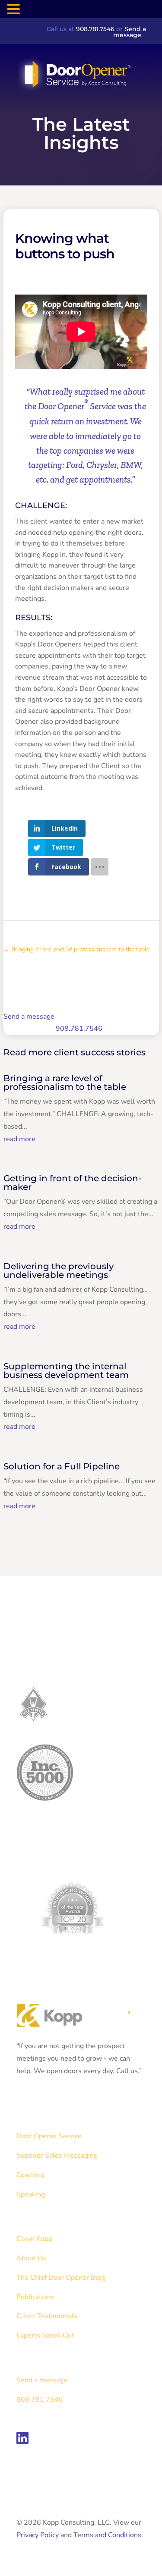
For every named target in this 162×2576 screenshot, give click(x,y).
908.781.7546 (95, 29)
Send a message (130, 32)
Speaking (31, 2194)
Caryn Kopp (34, 2239)
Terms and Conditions (107, 2535)
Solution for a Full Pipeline (62, 1466)
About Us (31, 2258)
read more (19, 1139)
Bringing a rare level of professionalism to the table (65, 1082)
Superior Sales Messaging (57, 2156)
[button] (15, 10)
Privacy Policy (38, 2535)
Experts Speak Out (45, 2335)
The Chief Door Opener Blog (61, 2278)
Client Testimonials (47, 2316)
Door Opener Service (49, 2136)
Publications (35, 2297)
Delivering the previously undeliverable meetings (59, 1271)
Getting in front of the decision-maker (73, 1183)
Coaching (30, 2175)
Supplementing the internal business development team (66, 1371)
